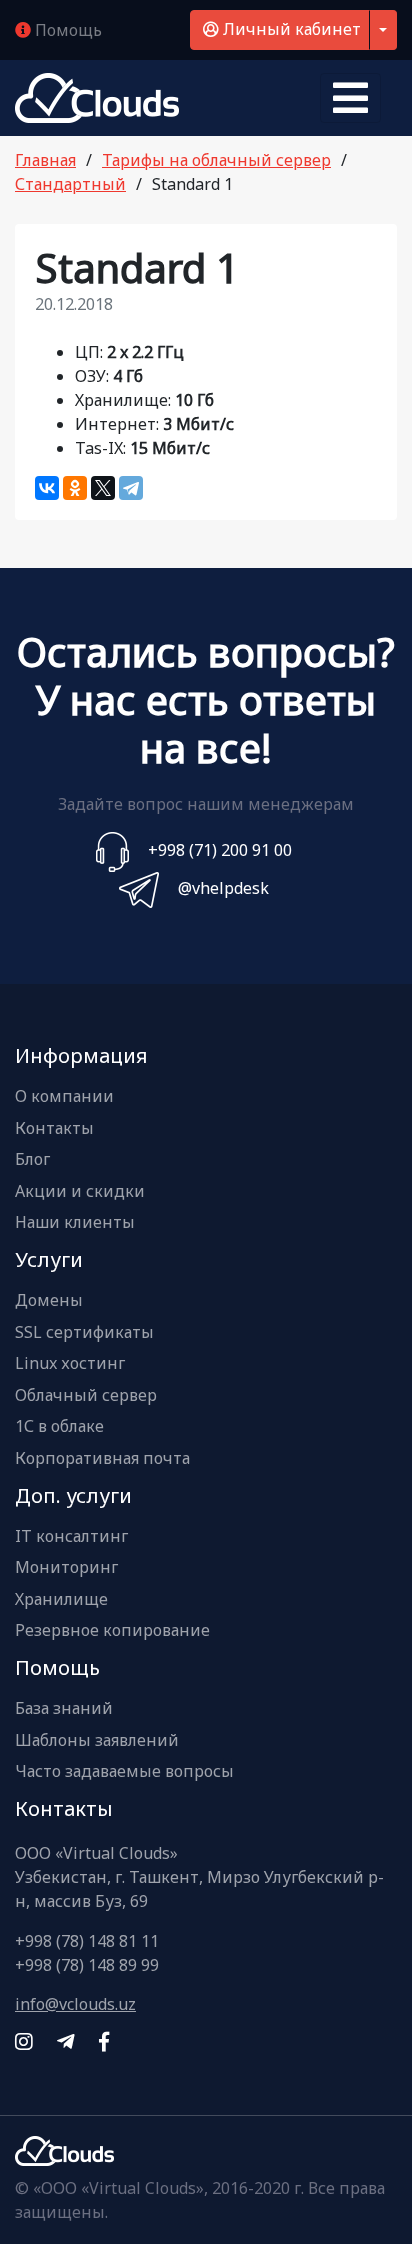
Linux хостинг (70, 1364)
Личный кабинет (290, 29)
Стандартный (70, 184)
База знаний (64, 1709)
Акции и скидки (80, 1192)
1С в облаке (59, 1427)
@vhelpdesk (223, 888)
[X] (103, 488)
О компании (64, 1097)
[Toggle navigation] (350, 98)
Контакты (54, 1129)
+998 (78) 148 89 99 (87, 1965)
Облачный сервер (86, 1396)
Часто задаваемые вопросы (124, 1772)
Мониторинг (66, 1568)
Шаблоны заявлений (97, 1741)
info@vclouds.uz (75, 2004)
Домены (49, 1301)
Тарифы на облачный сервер (216, 160)
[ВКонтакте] (47, 488)
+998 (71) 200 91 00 (220, 850)
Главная (45, 160)
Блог (32, 1160)
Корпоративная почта (102, 1459)
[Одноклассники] (75, 488)
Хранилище (61, 1600)
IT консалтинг (71, 1537)
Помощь (66, 30)
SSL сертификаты (84, 1333)
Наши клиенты (75, 1223)
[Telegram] (131, 488)
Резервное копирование (112, 1631)
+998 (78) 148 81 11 (87, 1941)
